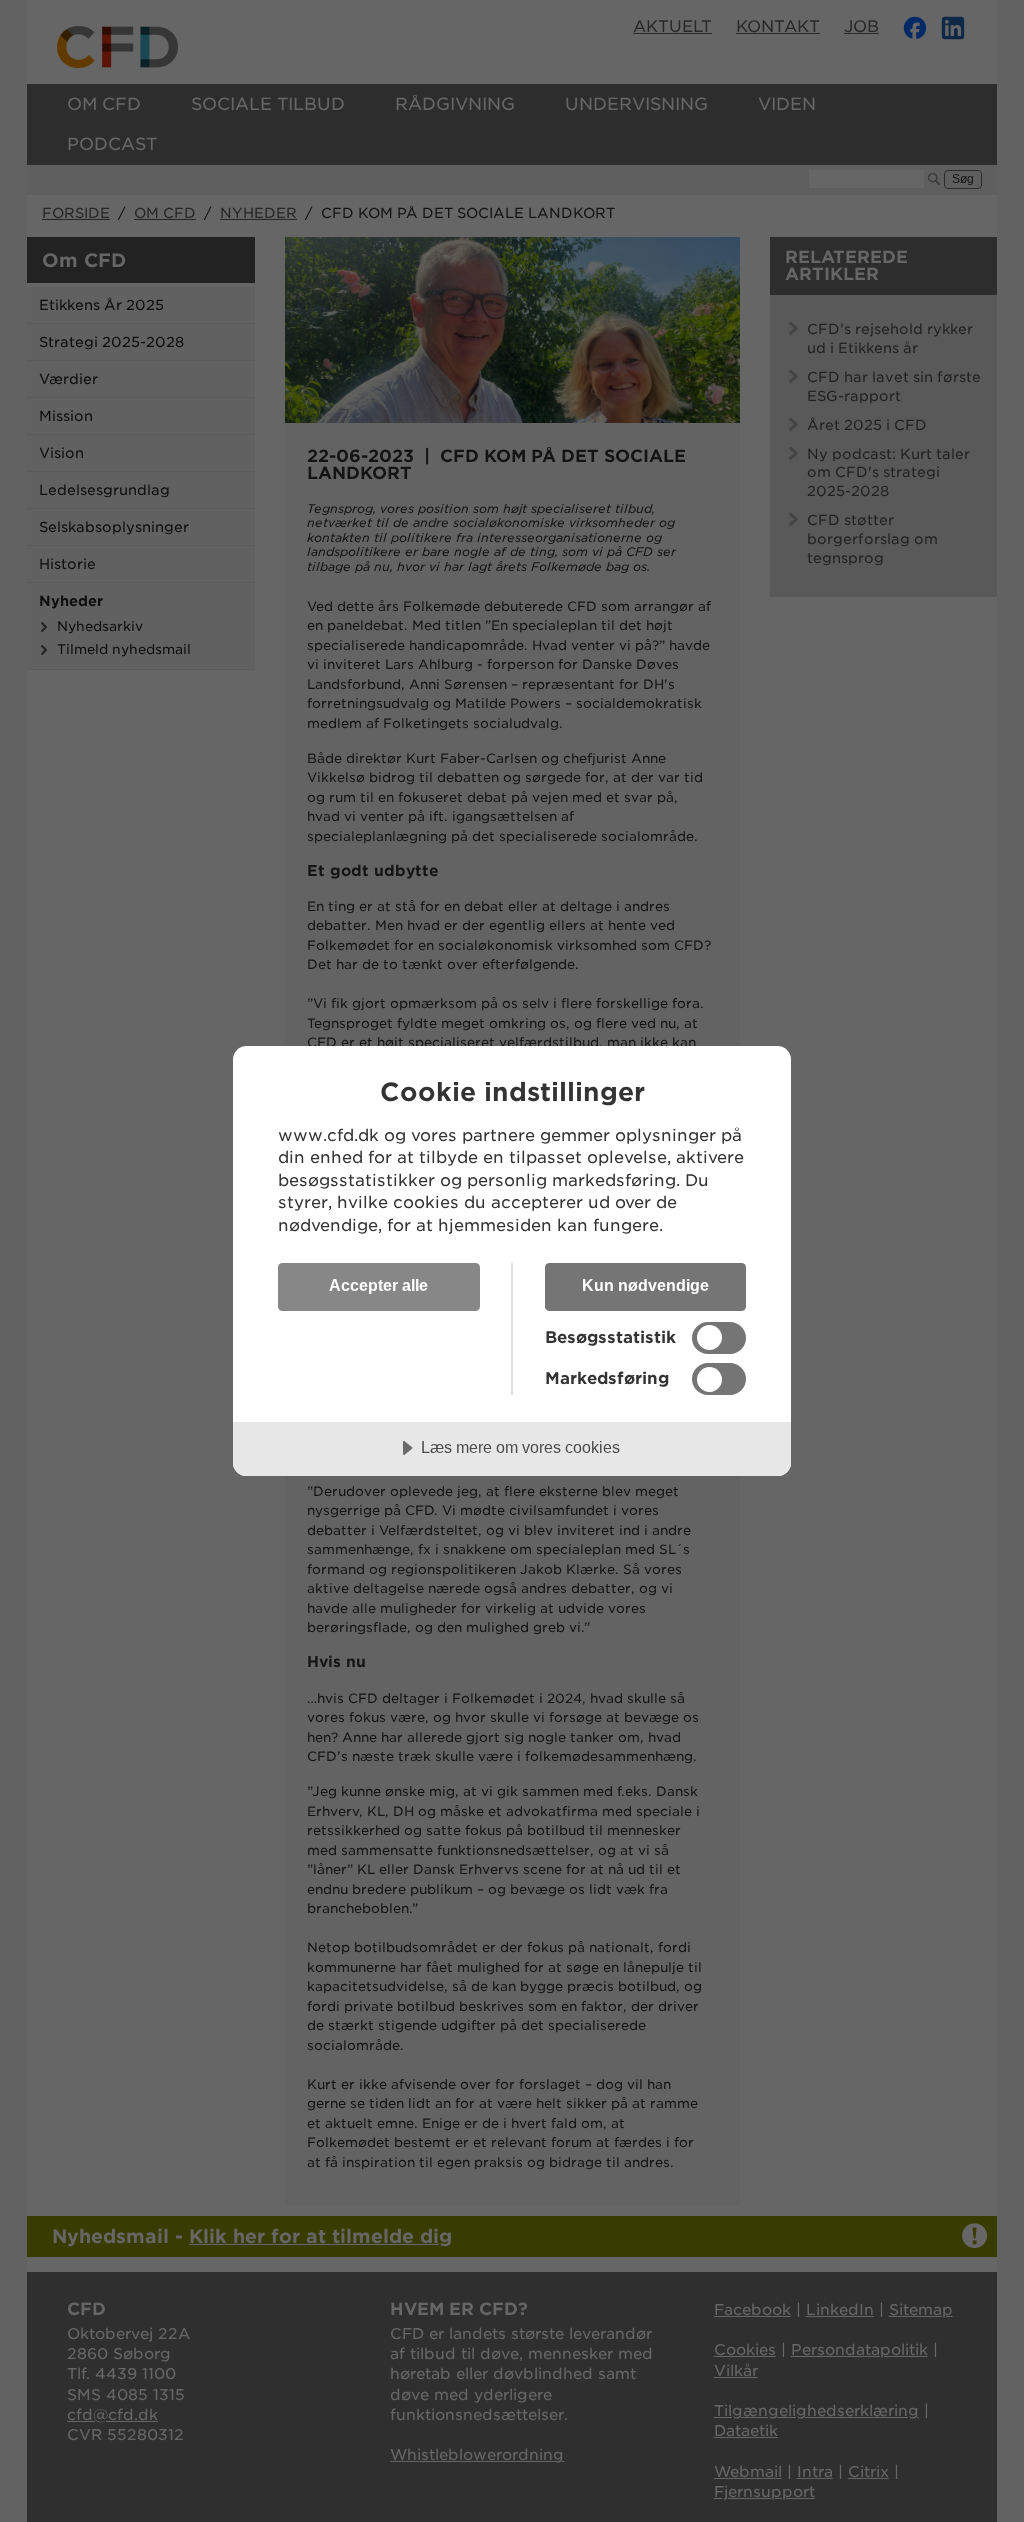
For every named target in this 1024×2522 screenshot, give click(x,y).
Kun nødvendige (645, 1285)
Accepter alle (378, 1285)
